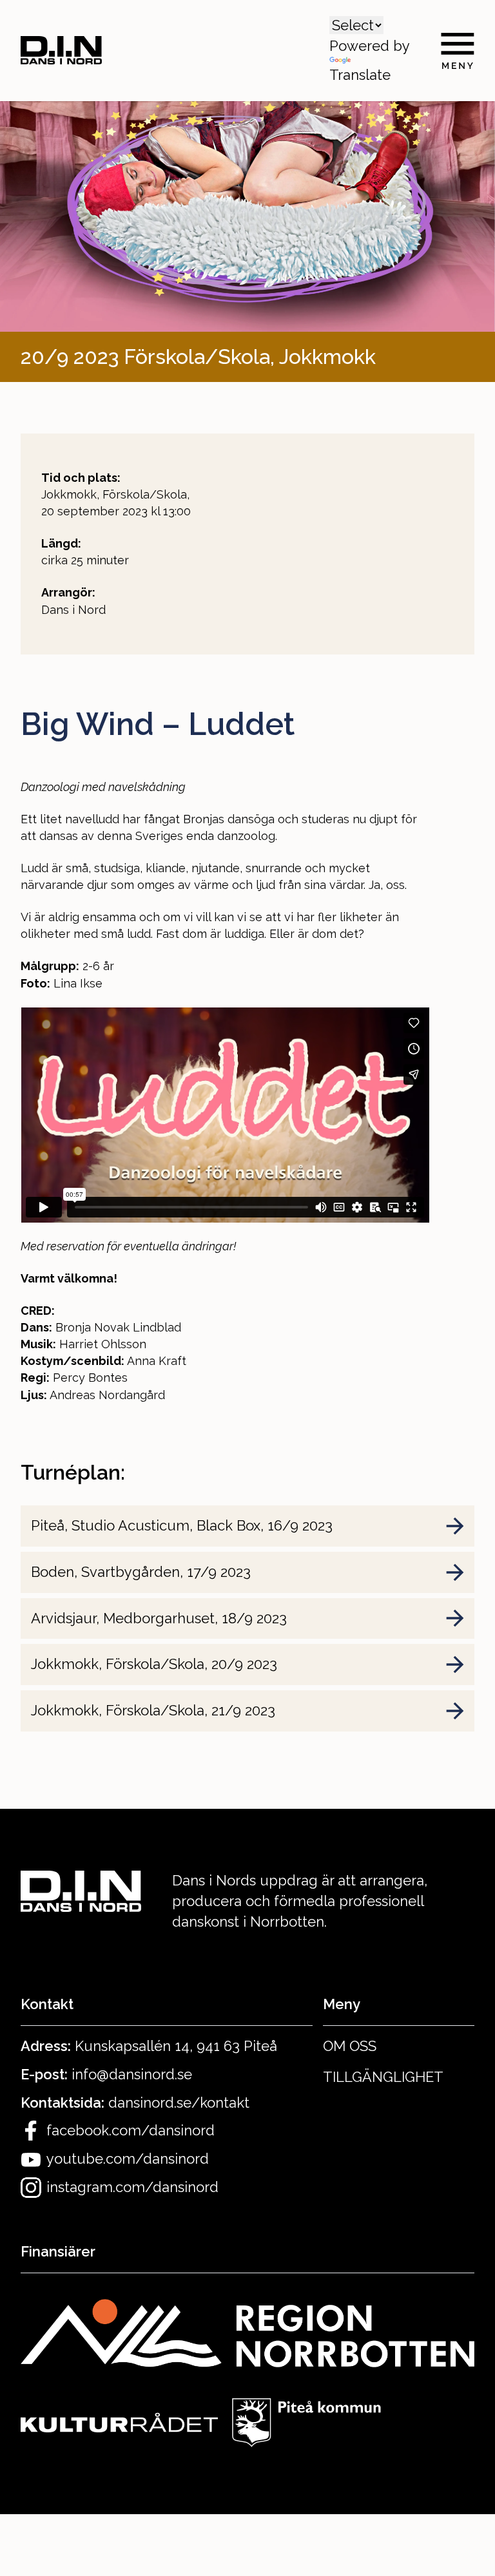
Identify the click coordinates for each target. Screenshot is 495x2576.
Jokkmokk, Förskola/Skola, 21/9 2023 (153, 1710)
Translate (360, 75)
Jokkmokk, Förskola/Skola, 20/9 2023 (154, 1664)
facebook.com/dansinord (131, 2130)
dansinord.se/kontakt (179, 2103)
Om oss (350, 2046)
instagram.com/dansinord (132, 2187)
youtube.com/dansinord (128, 2159)
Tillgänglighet (383, 2077)
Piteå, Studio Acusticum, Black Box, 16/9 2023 (182, 1525)
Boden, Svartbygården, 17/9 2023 (141, 1572)
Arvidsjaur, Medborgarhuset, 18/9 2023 (159, 1618)
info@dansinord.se (132, 2074)
